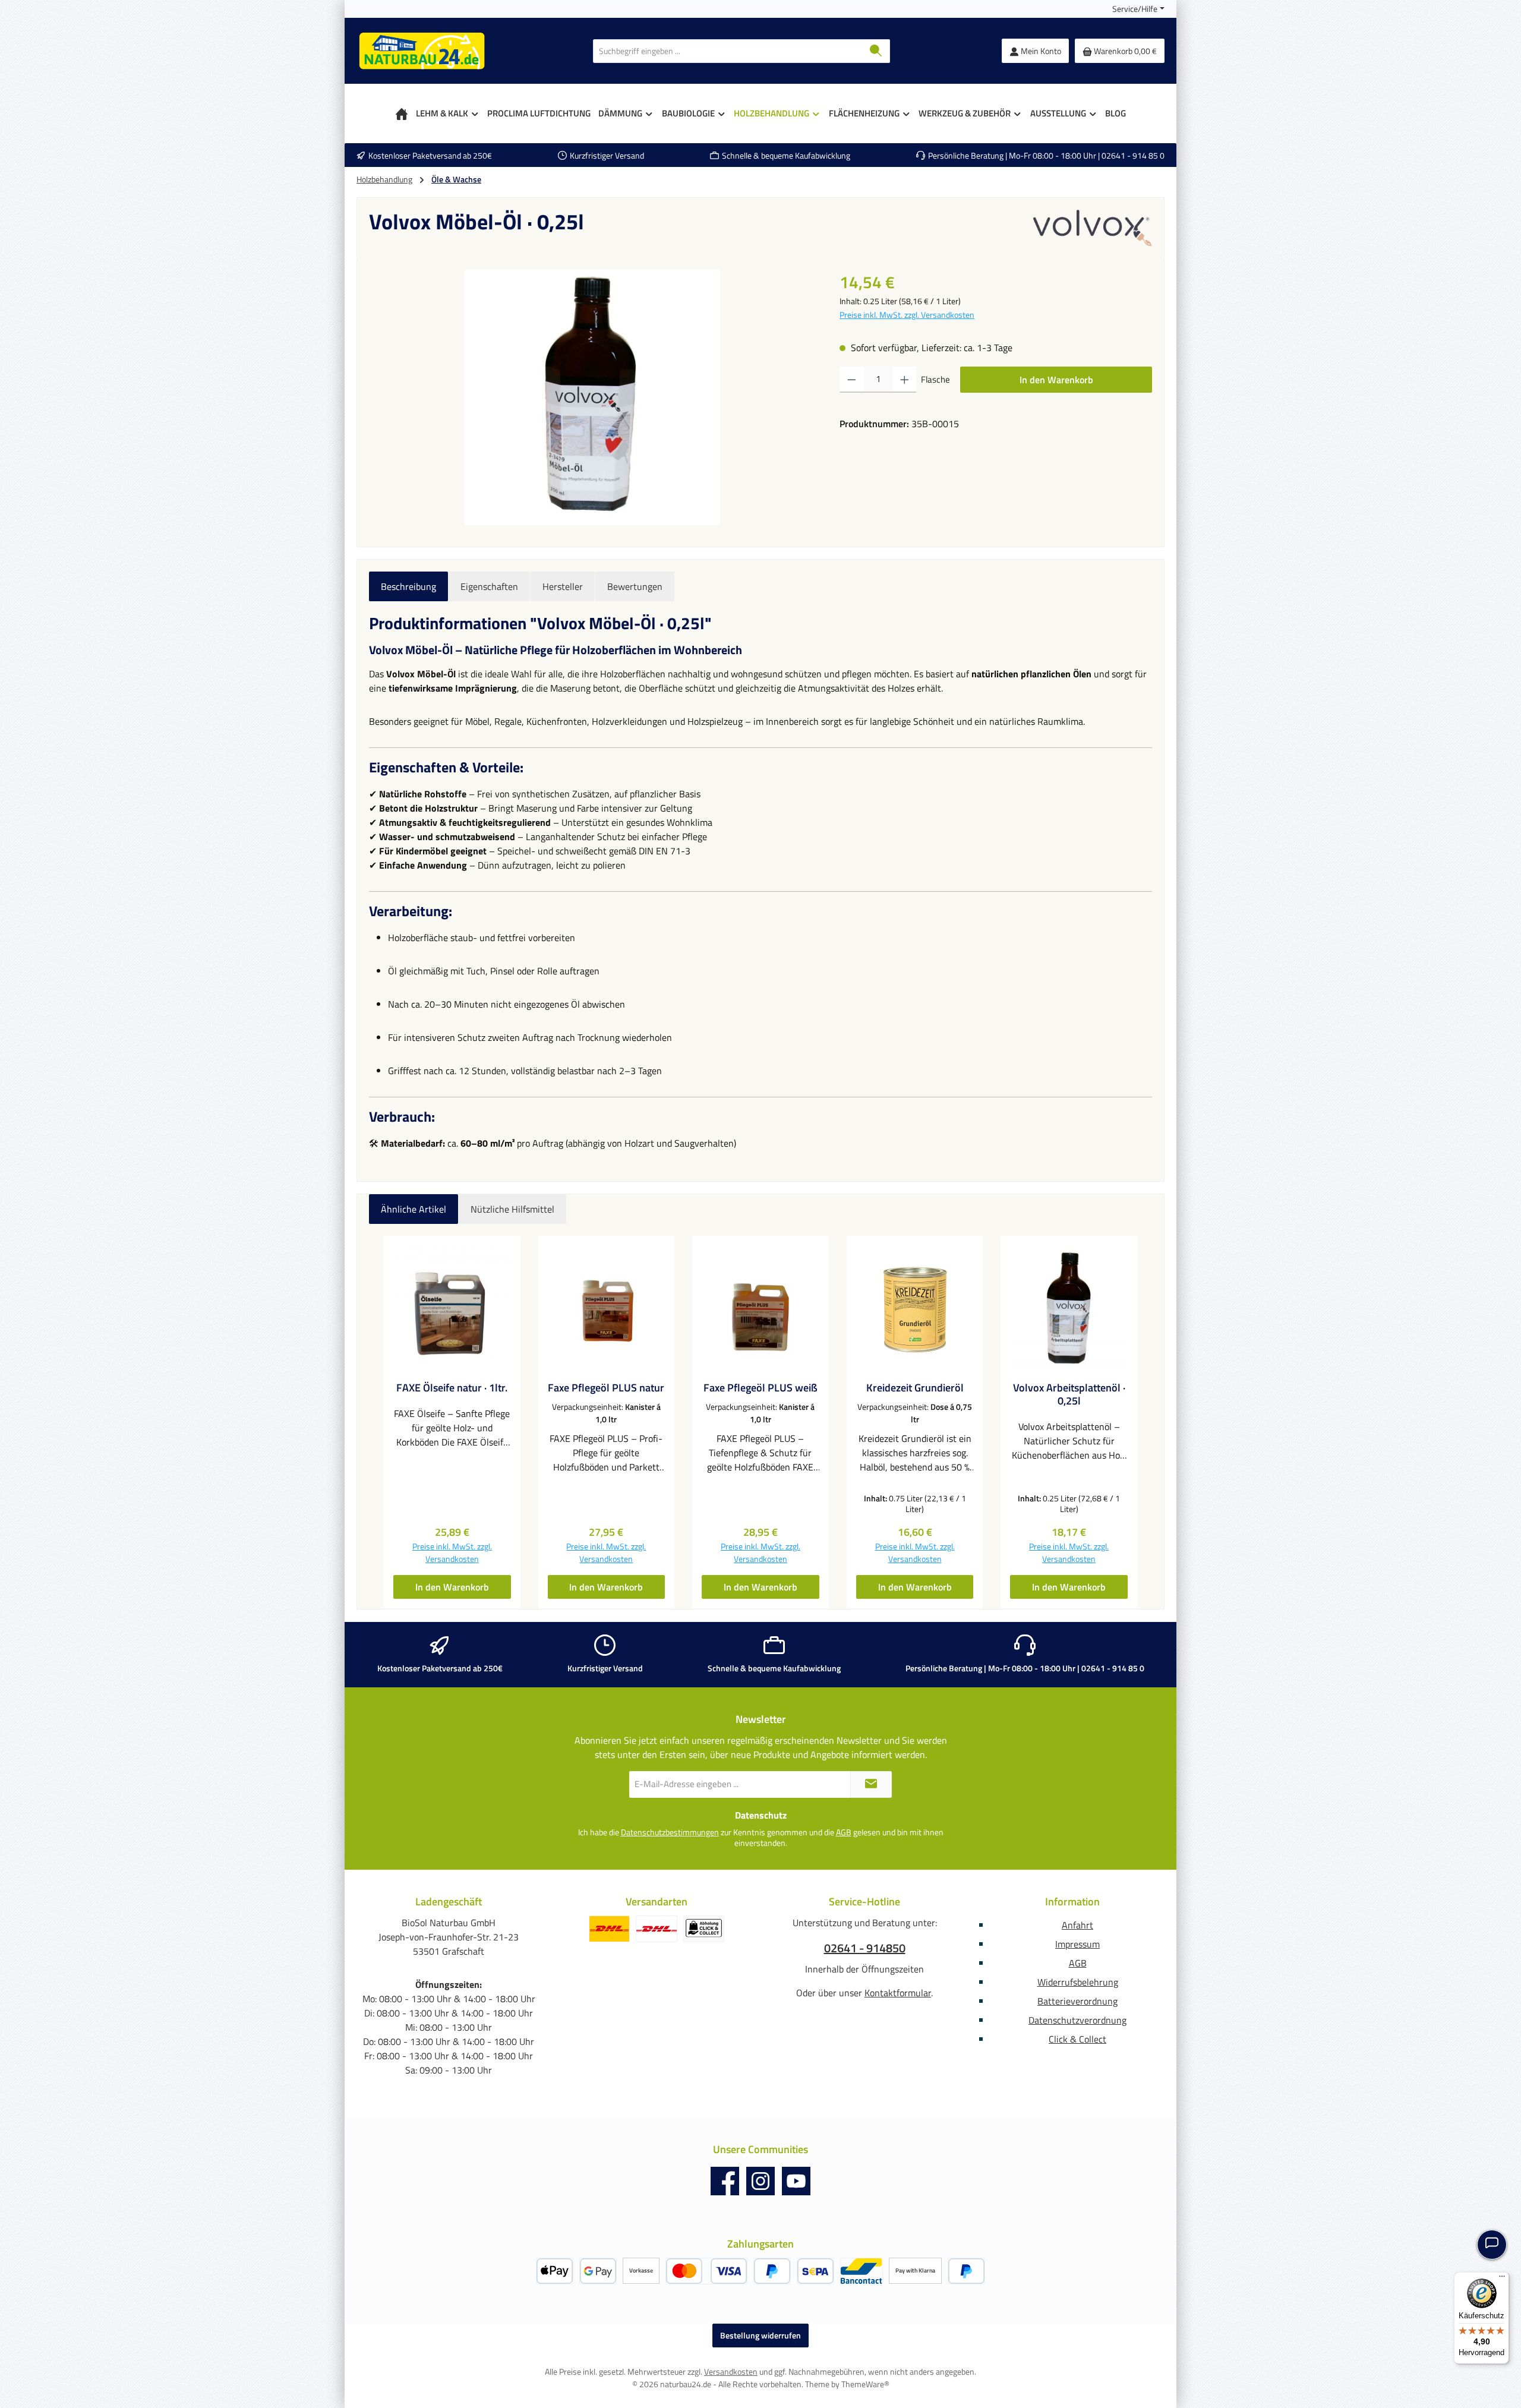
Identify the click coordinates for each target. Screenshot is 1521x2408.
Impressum (1077, 1944)
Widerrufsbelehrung (1078, 1982)
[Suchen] (876, 51)
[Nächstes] (1143, 1422)
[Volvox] (1093, 228)
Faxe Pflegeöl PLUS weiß (760, 1388)
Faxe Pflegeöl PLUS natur (606, 1388)
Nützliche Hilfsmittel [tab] (512, 1209)
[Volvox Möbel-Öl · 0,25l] (592, 397)
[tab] (408, 586)
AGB (844, 1832)
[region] (592, 397)
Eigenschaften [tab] (489, 586)
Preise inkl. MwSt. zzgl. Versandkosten (907, 315)
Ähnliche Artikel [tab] (414, 1209)
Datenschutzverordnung (1077, 2020)
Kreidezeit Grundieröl (915, 1388)
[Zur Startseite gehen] (422, 51)
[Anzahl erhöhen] (905, 380)
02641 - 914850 (865, 1948)
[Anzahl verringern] (852, 380)
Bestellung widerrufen (760, 2335)
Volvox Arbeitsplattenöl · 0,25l (1069, 1394)
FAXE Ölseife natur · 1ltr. (452, 1388)
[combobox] (728, 51)
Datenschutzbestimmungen (670, 1832)
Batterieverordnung (1077, 2001)
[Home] (402, 113)
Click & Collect (1077, 2039)
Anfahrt (1077, 1925)
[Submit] (871, 1784)
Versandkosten (731, 2371)
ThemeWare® (865, 2384)
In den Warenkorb (1056, 380)
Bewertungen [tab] (635, 586)
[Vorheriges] (378, 1422)
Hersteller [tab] (563, 586)
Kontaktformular (898, 1993)
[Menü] (1502, 2279)
